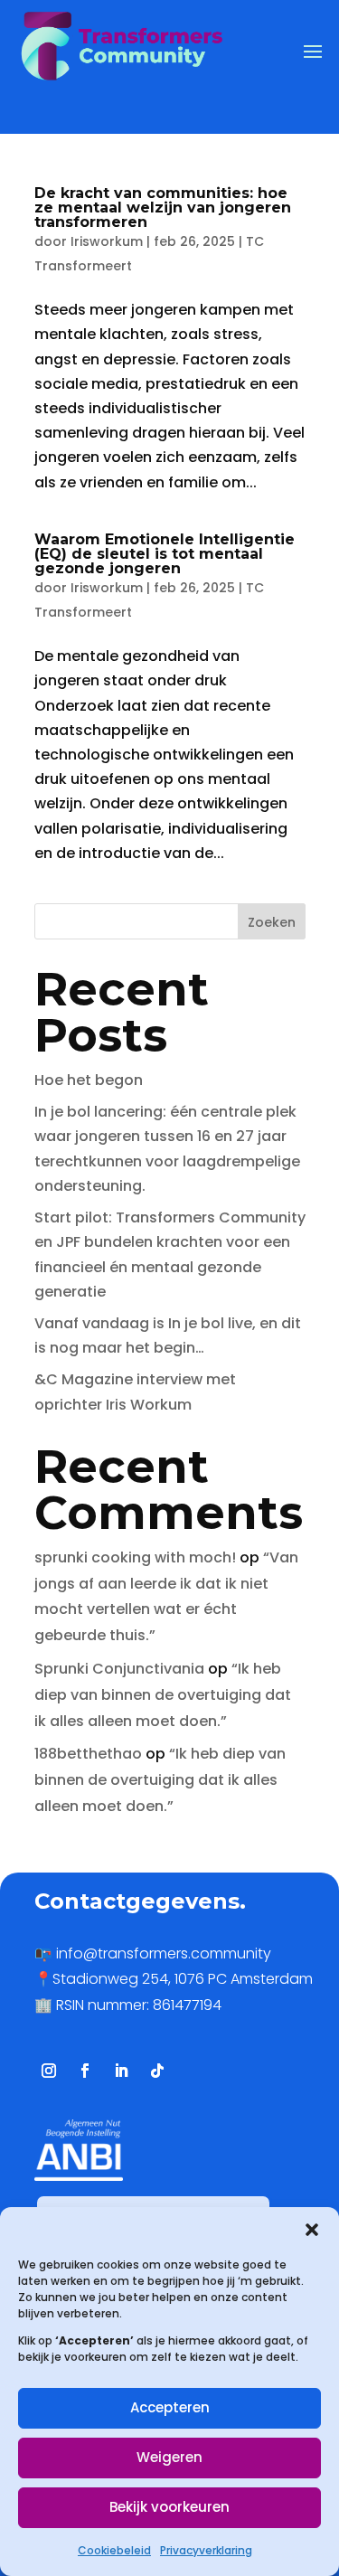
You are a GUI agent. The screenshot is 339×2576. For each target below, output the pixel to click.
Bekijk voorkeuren (169, 2507)
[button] (312, 2230)
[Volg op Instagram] (49, 2071)
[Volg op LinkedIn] (121, 2071)
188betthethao (88, 1754)
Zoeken (272, 922)
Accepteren (170, 2407)
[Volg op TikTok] (157, 2071)
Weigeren (169, 2457)
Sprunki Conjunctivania (119, 1669)
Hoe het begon (89, 1080)
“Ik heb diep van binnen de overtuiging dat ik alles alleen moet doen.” (163, 1695)
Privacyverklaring (206, 2550)
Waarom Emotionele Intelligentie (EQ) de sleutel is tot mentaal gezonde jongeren (165, 554)
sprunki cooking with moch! (135, 1557)
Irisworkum (107, 241)
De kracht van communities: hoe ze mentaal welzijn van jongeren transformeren (163, 208)
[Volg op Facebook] (85, 2071)
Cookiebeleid (114, 2550)
